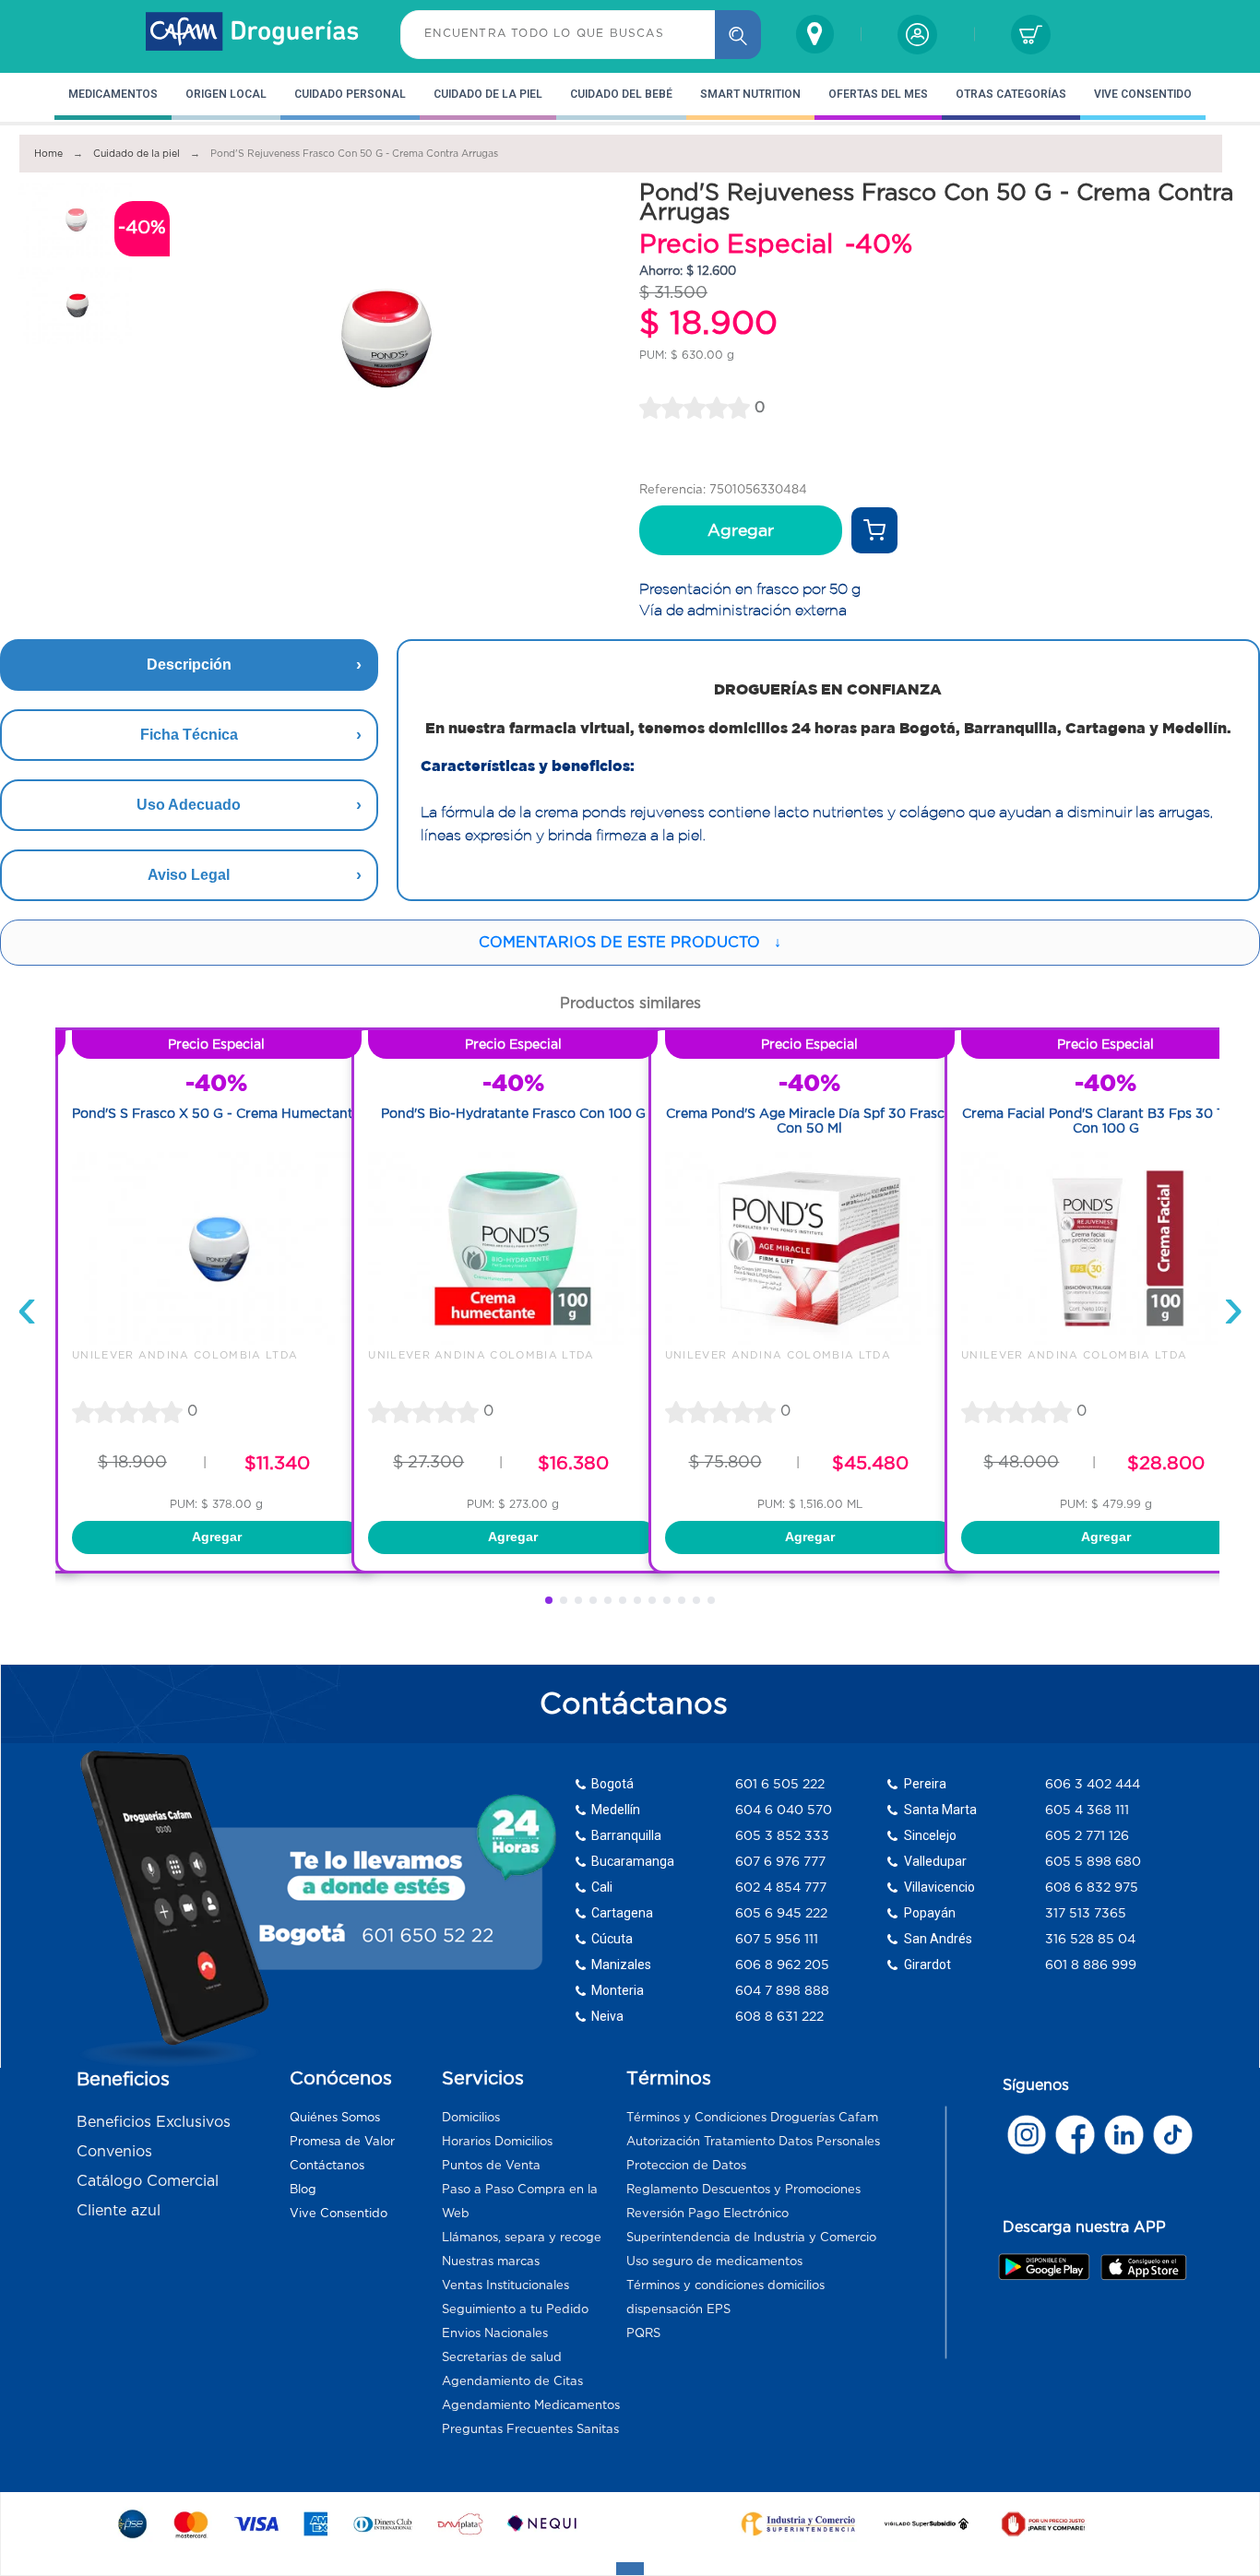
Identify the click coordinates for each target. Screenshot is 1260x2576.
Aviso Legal (189, 875)
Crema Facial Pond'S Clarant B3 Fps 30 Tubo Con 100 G (1105, 1121)
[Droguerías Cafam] (253, 34)
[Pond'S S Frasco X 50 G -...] (217, 1340)
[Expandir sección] (630, 2569)
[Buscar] (738, 35)
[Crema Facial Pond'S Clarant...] (1106, 1340)
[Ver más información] (874, 530)
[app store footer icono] (1143, 2267)
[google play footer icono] (1048, 2267)
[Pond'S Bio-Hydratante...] (513, 1340)
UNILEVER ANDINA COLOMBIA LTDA (185, 1355)
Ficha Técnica (189, 735)
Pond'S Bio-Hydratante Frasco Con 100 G (513, 1113)
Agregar (741, 530)
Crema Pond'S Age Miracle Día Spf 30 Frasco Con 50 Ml (809, 1121)
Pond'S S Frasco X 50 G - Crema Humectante (216, 1113)
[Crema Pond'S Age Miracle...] (810, 1340)
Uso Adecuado (189, 805)
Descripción (189, 665)
